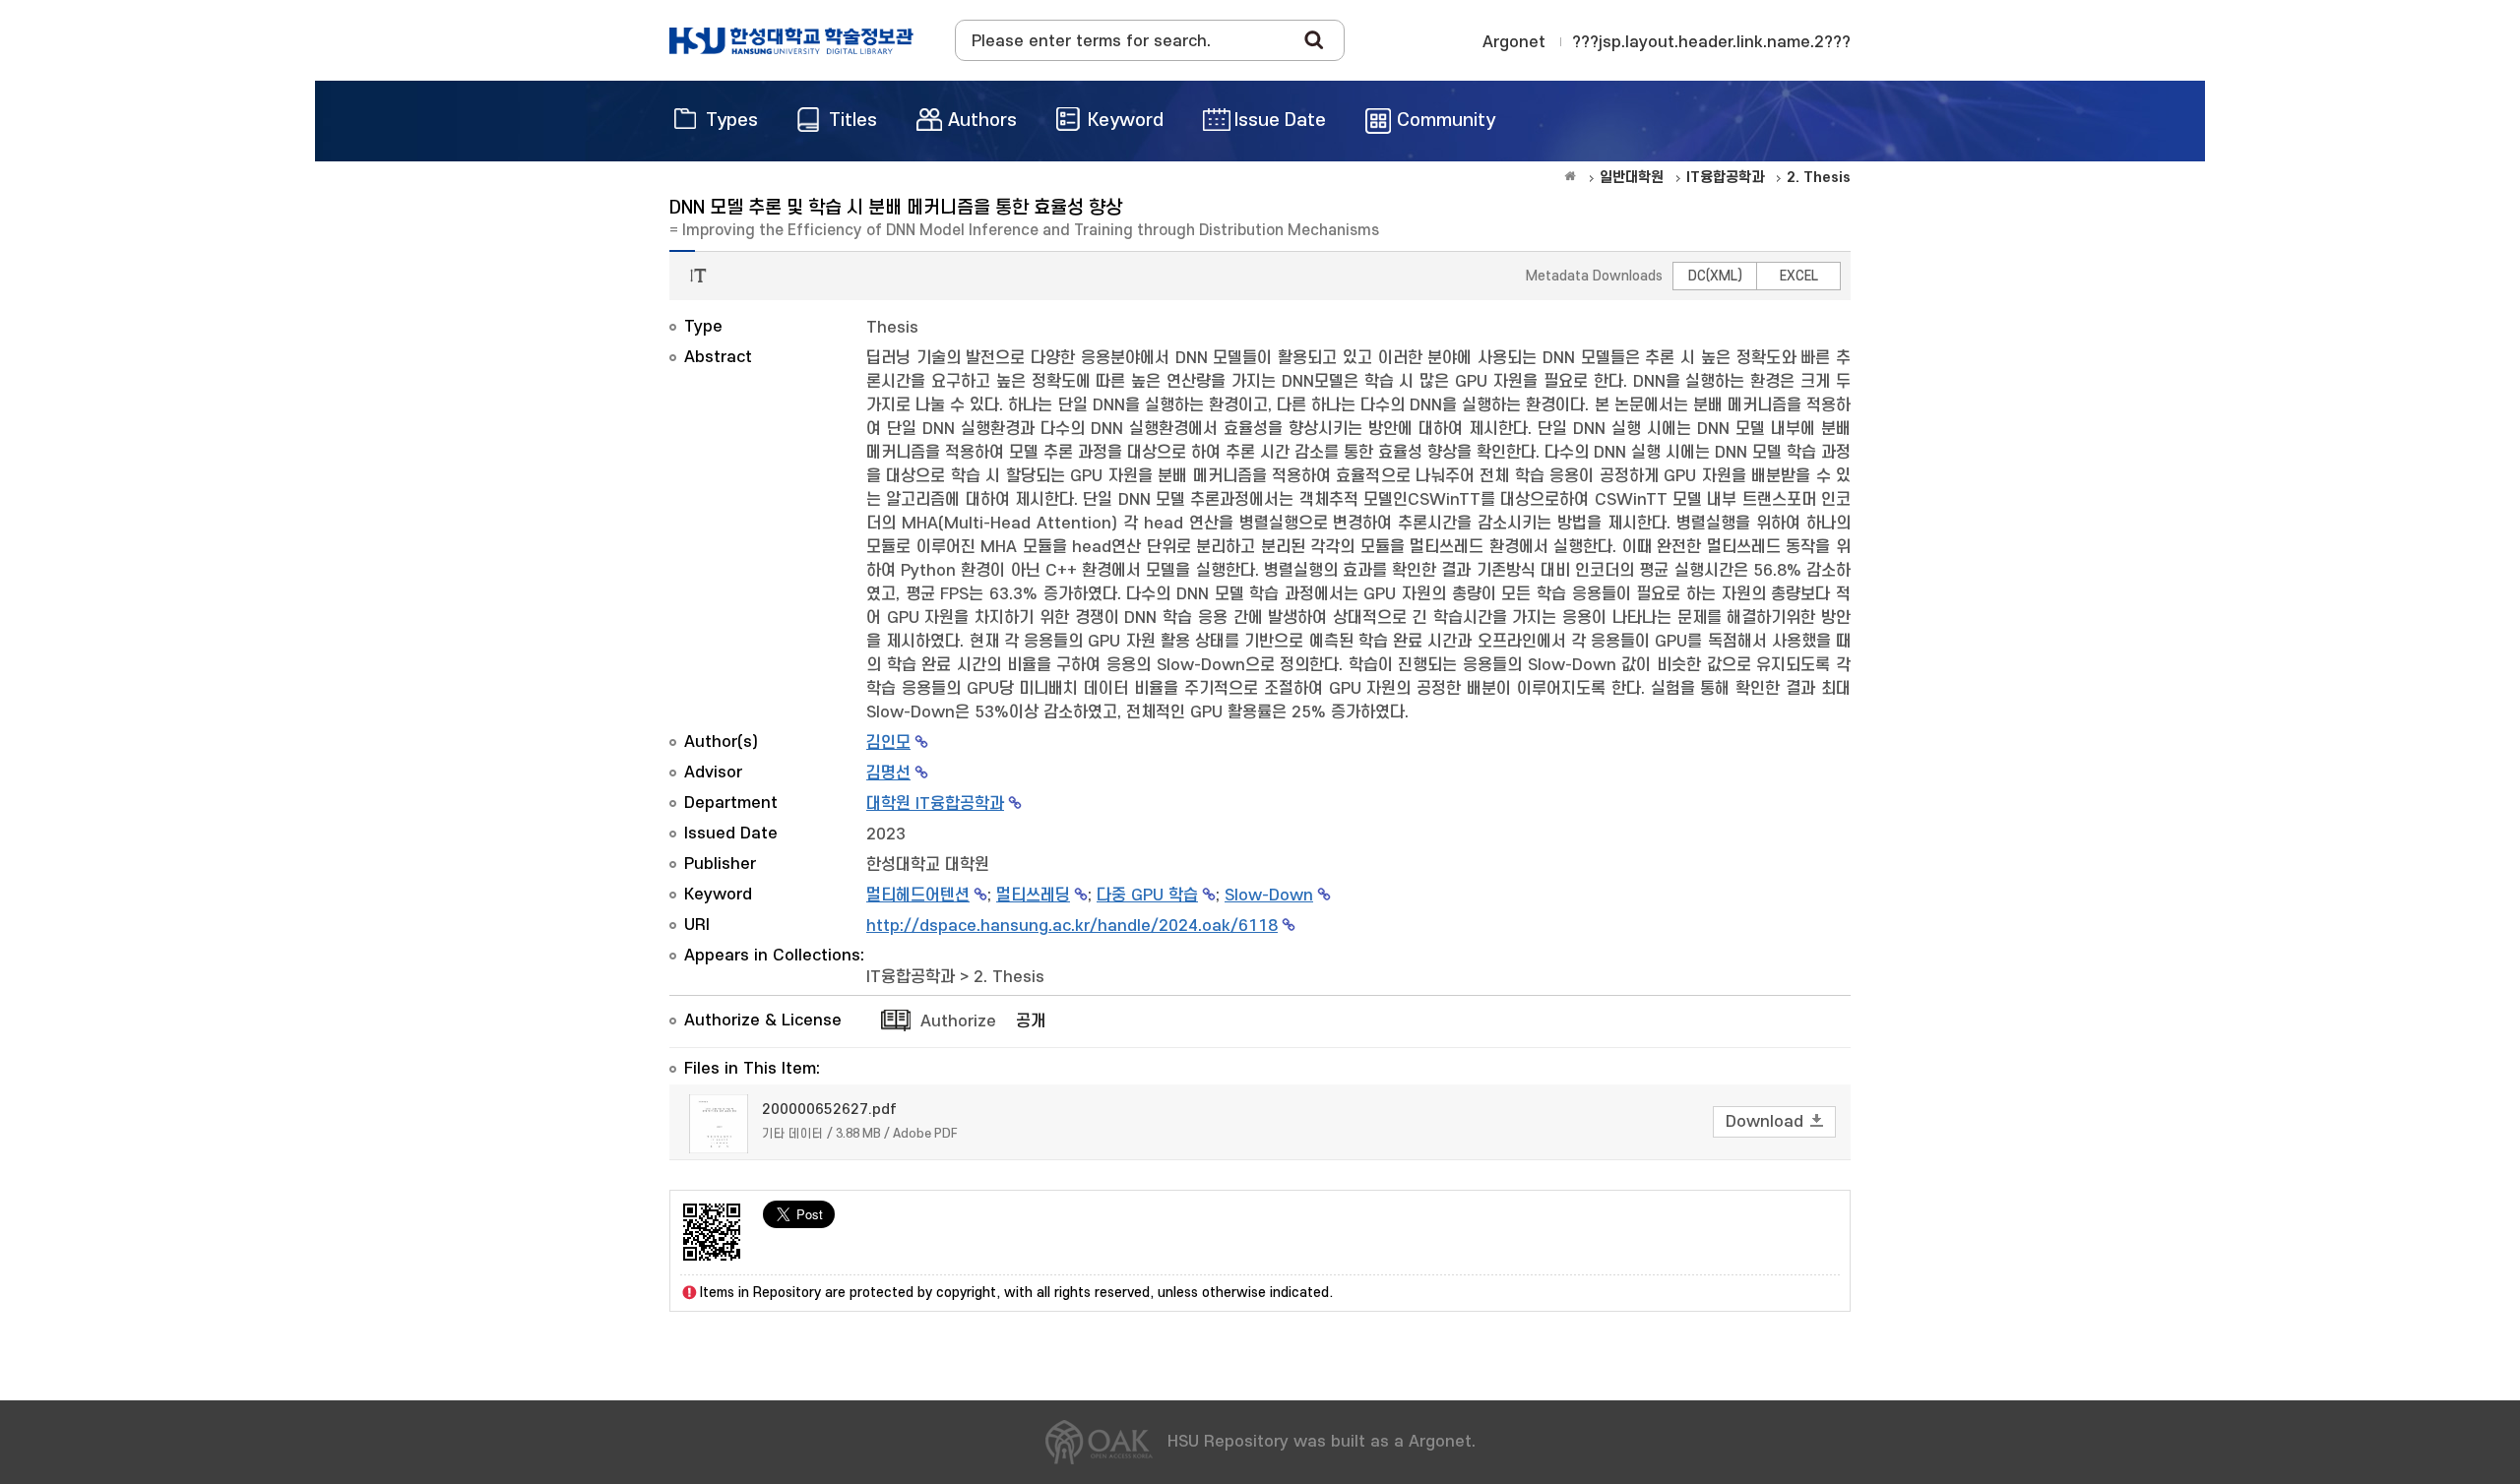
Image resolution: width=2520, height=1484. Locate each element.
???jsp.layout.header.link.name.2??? (1711, 42)
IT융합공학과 (911, 977)
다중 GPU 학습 (1147, 896)
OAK (791, 40)
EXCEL (1799, 276)
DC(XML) (1715, 276)
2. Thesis (1009, 977)
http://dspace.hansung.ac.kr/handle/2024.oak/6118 (1072, 926)
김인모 (888, 743)
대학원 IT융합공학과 (935, 804)
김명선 (888, 773)
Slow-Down (1269, 896)
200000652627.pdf (829, 1110)
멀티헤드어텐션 (918, 896)
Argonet (1514, 42)
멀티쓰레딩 (1033, 896)
